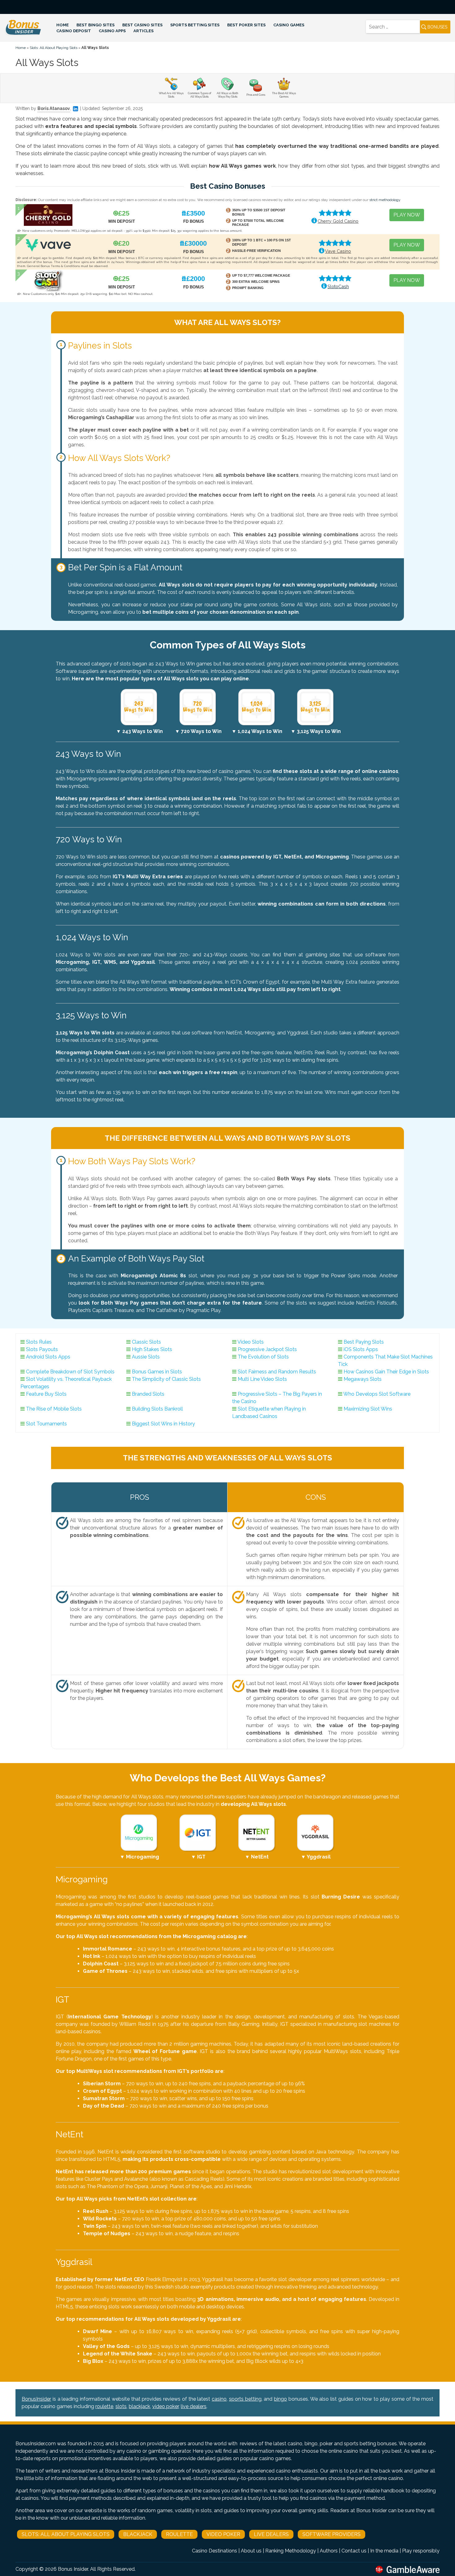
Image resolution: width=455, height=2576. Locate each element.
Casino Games (289, 25)
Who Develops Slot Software (377, 1394)
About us (251, 2551)
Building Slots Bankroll (157, 1409)
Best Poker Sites (246, 25)
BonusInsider (36, 2399)
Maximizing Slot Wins (368, 1409)
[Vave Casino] (48, 245)
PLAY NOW (407, 215)
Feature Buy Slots (46, 1394)
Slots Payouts (42, 1349)
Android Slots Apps (48, 1357)
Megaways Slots (363, 1379)
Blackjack (138, 2534)
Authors (329, 2551)
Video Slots (251, 1342)
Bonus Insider (73, 2569)
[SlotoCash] (48, 280)
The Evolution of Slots (263, 1357)
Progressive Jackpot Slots (267, 1349)
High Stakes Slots (152, 1349)
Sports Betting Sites (195, 25)
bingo (280, 2399)
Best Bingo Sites (95, 25)
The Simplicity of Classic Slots (166, 1379)
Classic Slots (146, 1342)
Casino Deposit (74, 31)
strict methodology (385, 200)
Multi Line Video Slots (262, 1379)
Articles (143, 31)
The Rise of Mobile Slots (54, 1409)
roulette (104, 2406)
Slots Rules (39, 1342)
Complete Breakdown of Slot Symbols (70, 1372)
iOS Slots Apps (361, 1349)
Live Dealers (271, 2534)
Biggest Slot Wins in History (163, 1424)
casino (219, 2399)
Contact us (354, 2551)
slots (121, 2406)
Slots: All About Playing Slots (54, 48)
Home (63, 25)
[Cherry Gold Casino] (48, 215)
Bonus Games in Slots (157, 1372)
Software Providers (331, 2534)
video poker (165, 2406)
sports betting (245, 2399)
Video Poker (223, 2534)
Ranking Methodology (291, 2551)
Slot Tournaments (46, 1424)
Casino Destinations (214, 2551)
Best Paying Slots (364, 1342)
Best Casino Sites (142, 25)
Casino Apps (112, 31)
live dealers (194, 2406)
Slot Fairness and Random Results (277, 1372)
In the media (384, 2551)
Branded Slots (148, 1394)
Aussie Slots (146, 1357)
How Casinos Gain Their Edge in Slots (386, 1372)
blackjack (139, 2406)
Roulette (179, 2534)
